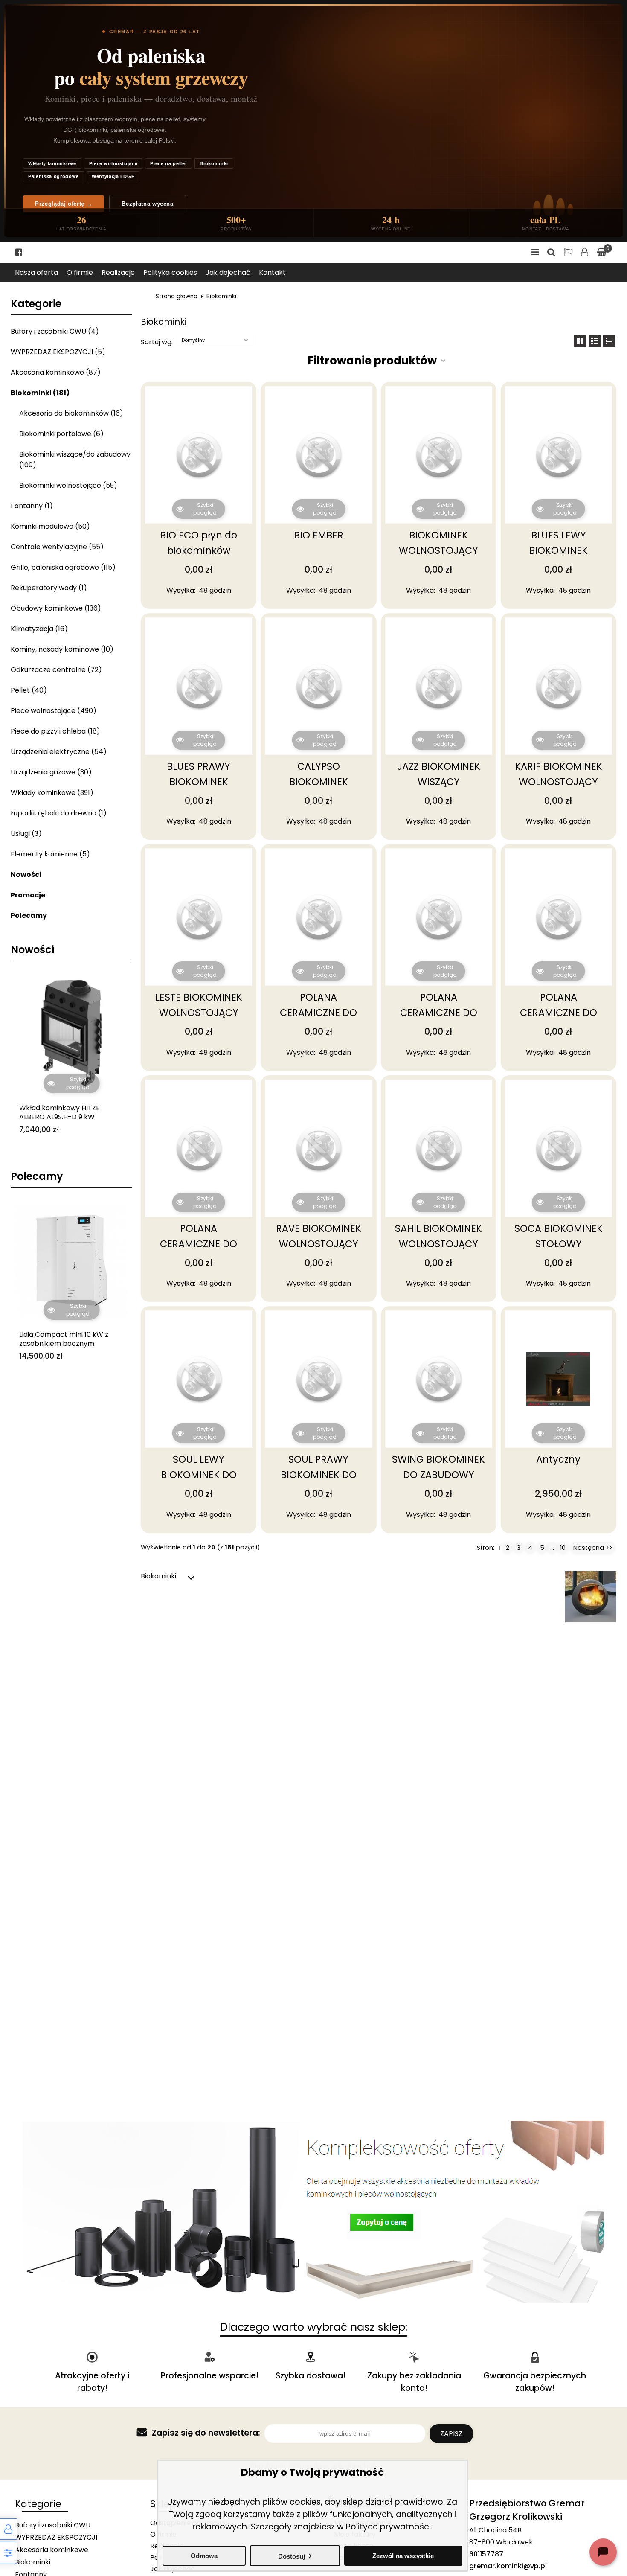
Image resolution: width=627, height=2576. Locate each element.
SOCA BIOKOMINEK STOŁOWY (559, 1236)
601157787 (486, 2554)
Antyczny (558, 1459)
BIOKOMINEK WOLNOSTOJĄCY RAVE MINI (438, 550)
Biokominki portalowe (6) (61, 434)
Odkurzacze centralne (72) (56, 670)
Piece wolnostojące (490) (54, 711)
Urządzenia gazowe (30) (51, 772)
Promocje (28, 895)
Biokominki (214, 163)
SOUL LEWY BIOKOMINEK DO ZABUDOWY (199, 1475)
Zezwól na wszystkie (403, 2556)
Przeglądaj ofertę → (64, 204)
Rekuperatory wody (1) (49, 588)
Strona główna (177, 296)
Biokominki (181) (40, 393)
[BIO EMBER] (318, 455)
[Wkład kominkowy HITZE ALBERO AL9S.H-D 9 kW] (71, 1033)
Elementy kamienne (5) (50, 854)
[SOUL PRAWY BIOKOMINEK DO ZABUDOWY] (318, 1379)
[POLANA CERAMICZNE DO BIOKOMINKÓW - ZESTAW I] (318, 917)
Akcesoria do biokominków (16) (71, 413)
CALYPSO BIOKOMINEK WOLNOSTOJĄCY (319, 782)
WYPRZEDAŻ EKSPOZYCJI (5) (58, 352)
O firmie (80, 272)
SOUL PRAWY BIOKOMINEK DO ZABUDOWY (319, 1475)
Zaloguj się (585, 252)
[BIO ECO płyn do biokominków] (199, 455)
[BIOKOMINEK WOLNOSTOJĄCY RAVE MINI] (439, 455)
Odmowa (204, 2556)
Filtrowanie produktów (372, 361)
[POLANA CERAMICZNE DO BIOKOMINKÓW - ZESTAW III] (559, 917)
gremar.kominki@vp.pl (508, 2566)
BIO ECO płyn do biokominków (199, 543)
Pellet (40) (29, 690)
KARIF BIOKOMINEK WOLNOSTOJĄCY (559, 774)
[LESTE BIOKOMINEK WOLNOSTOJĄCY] (199, 917)
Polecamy (29, 915)
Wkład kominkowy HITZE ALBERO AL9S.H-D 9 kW (60, 1113)
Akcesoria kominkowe (52, 2550)
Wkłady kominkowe (52, 163)
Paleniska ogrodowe (54, 176)
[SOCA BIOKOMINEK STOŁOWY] (559, 1148)
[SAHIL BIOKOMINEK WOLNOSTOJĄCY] (439, 1148)
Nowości (26, 875)
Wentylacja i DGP (113, 176)
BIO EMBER (319, 535)
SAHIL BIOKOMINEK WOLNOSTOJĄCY (438, 1236)
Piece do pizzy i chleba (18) (55, 731)
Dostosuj (292, 2556)
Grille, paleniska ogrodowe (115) (63, 567)
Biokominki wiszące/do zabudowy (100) (75, 460)
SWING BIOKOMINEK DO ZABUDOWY (438, 1467)
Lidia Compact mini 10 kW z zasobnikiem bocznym (64, 1339)
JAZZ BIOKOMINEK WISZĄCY (439, 774)
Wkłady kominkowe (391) (52, 793)
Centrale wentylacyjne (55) (57, 547)
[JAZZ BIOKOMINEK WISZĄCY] (439, 686)
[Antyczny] (559, 1379)
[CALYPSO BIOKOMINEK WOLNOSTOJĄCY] (318, 686)
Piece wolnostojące (113, 163)
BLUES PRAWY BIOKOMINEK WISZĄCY (199, 782)
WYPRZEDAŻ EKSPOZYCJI (56, 2537)
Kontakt (272, 272)
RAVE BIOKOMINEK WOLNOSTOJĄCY (319, 1236)
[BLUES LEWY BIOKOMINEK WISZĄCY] (559, 455)
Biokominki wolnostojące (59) (68, 485)
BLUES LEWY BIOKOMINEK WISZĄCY (558, 550)
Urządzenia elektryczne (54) (59, 752)
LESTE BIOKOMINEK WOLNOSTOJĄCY (199, 1005)
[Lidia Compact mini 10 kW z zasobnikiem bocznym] (71, 1260)
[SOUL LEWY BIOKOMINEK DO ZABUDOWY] (199, 1379)
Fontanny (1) (32, 506)
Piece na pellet (168, 163)
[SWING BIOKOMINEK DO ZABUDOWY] (439, 1379)
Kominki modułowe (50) (50, 526)
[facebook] (19, 252)
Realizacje (118, 272)
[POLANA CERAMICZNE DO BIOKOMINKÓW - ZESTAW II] (439, 917)
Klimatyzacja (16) (39, 629)
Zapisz (451, 2434)
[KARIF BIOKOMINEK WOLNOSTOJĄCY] (559, 686)
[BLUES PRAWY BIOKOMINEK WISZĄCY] (199, 686)
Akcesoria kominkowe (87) (56, 372)
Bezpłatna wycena (147, 204)
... (552, 1548)
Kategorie (36, 304)
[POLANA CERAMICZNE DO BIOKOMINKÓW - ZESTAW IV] (199, 1148)
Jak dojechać (228, 272)
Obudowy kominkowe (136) (56, 608)
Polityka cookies (170, 272)
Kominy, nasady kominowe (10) (62, 649)
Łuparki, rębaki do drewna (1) (59, 813)
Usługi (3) (26, 834)
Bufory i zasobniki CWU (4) (55, 331)
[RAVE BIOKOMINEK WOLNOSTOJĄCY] (318, 1148)
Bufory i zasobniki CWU (53, 2525)
